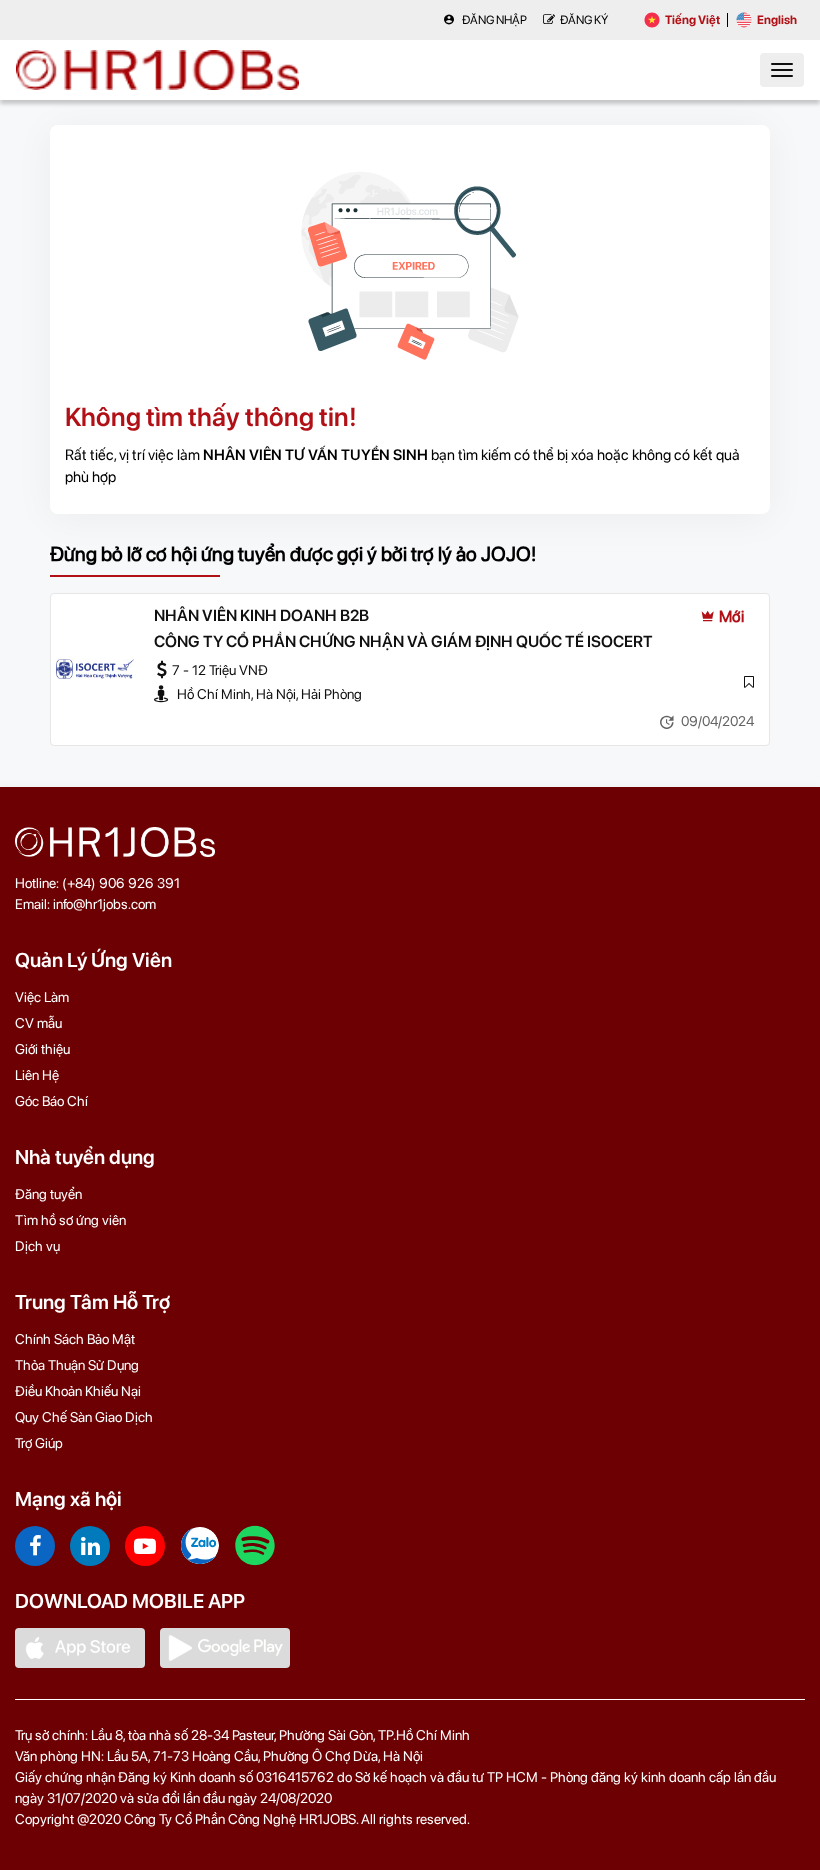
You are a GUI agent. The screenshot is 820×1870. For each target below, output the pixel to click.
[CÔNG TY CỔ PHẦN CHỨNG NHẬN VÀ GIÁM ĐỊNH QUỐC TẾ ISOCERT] (95, 669)
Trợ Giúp (39, 1443)
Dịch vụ (37, 1246)
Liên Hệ (37, 1075)
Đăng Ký (584, 20)
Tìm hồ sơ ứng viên (70, 1220)
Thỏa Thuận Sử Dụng (77, 1365)
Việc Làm (42, 997)
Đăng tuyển (48, 1194)
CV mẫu (38, 1023)
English (777, 20)
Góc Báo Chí (51, 1101)
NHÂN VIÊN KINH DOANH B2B (261, 615)
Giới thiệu (42, 1049)
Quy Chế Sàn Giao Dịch (84, 1417)
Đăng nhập (493, 20)
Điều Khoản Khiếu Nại (78, 1391)
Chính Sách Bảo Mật (75, 1339)
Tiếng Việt (692, 20)
